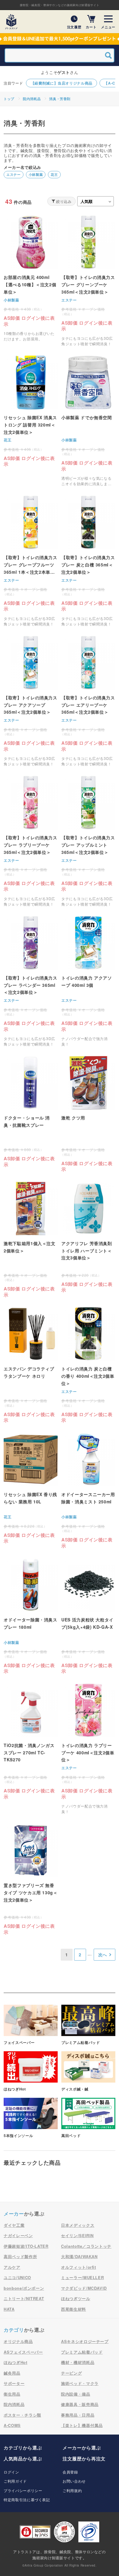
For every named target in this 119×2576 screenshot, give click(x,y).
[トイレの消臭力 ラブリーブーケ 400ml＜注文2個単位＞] (88, 1749)
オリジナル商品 (18, 2341)
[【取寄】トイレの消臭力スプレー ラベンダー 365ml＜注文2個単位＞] (31, 981)
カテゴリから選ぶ (23, 2448)
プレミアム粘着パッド (82, 2352)
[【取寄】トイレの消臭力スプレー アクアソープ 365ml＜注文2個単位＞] (31, 701)
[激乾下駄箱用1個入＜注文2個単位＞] (31, 1240)
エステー (14, 174)
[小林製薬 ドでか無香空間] (88, 421)
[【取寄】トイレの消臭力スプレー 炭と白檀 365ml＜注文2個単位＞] (88, 561)
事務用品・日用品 (78, 2415)
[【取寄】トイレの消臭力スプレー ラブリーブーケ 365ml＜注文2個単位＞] (31, 841)
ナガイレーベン (18, 2235)
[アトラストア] (11, 22)
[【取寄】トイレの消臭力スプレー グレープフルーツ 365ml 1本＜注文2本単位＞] (31, 561)
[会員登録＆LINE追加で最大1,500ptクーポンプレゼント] (60, 39)
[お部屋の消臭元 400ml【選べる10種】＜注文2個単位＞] (31, 278)
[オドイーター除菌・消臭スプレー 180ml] (31, 1616)
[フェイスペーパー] (31, 2025)
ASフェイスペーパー (23, 2352)
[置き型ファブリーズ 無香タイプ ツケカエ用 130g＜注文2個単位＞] (31, 1879)
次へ (103, 1955)
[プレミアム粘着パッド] (88, 2025)
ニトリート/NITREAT (24, 2298)
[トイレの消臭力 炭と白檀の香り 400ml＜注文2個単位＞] (88, 1365)
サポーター (14, 2383)
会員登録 (70, 2472)
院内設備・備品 (76, 2394)
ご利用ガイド (15, 2481)
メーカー (14, 2214)
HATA (9, 2309)
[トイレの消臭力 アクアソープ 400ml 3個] (88, 981)
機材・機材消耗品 (78, 2362)
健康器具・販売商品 (80, 2404)
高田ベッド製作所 (20, 2256)
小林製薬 (36, 174)
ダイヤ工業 (14, 2225)
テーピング (71, 2373)
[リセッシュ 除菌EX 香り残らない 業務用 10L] (31, 1488)
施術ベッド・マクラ (80, 2383)
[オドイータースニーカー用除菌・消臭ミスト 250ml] (88, 1491)
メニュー (108, 27)
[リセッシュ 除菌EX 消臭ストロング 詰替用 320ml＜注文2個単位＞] (31, 411)
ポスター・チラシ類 (22, 2415)
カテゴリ (14, 2330)
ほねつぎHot (16, 2362)
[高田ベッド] (88, 2118)
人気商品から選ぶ (23, 2459)
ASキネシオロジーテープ (85, 2341)
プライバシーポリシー (23, 2490)
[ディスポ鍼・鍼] (88, 2071)
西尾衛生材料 (74, 2309)
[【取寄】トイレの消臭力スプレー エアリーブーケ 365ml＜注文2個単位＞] (88, 701)
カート (91, 27)
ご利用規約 (72, 2490)
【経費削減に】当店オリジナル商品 (62, 83)
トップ (9, 99)
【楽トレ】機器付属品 (82, 2425)
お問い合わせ (74, 2481)
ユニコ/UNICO (17, 2277)
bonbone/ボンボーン (24, 2288)
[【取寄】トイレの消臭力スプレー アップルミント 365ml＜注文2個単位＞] (88, 841)
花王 (54, 174)
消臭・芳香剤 (60, 99)
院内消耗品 (32, 99)
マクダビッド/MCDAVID (84, 2288)
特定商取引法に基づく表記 (27, 2499)
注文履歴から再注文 (84, 2459)
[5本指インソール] (31, 2118)
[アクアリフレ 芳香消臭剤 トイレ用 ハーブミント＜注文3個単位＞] (88, 1237)
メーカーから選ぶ (82, 2448)
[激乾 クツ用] (88, 1114)
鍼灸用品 (12, 2373)
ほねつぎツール (76, 2298)
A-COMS (12, 2425)
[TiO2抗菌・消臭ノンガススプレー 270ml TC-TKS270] (31, 1742)
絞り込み (64, 201)
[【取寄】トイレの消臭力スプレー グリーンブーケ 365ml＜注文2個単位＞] (88, 281)
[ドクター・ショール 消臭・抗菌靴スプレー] (31, 1112)
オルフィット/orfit (79, 2267)
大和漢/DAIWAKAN (79, 2256)
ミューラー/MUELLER (82, 2277)
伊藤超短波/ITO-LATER (26, 2246)
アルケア (12, 2267)
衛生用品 (12, 2394)
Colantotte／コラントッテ (86, 2246)
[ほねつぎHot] (31, 2071)
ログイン (11, 2472)
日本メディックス (78, 2225)
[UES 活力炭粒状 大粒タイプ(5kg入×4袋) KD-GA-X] (88, 1616)
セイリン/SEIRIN (77, 2235)
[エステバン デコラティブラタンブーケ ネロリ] (31, 1365)
